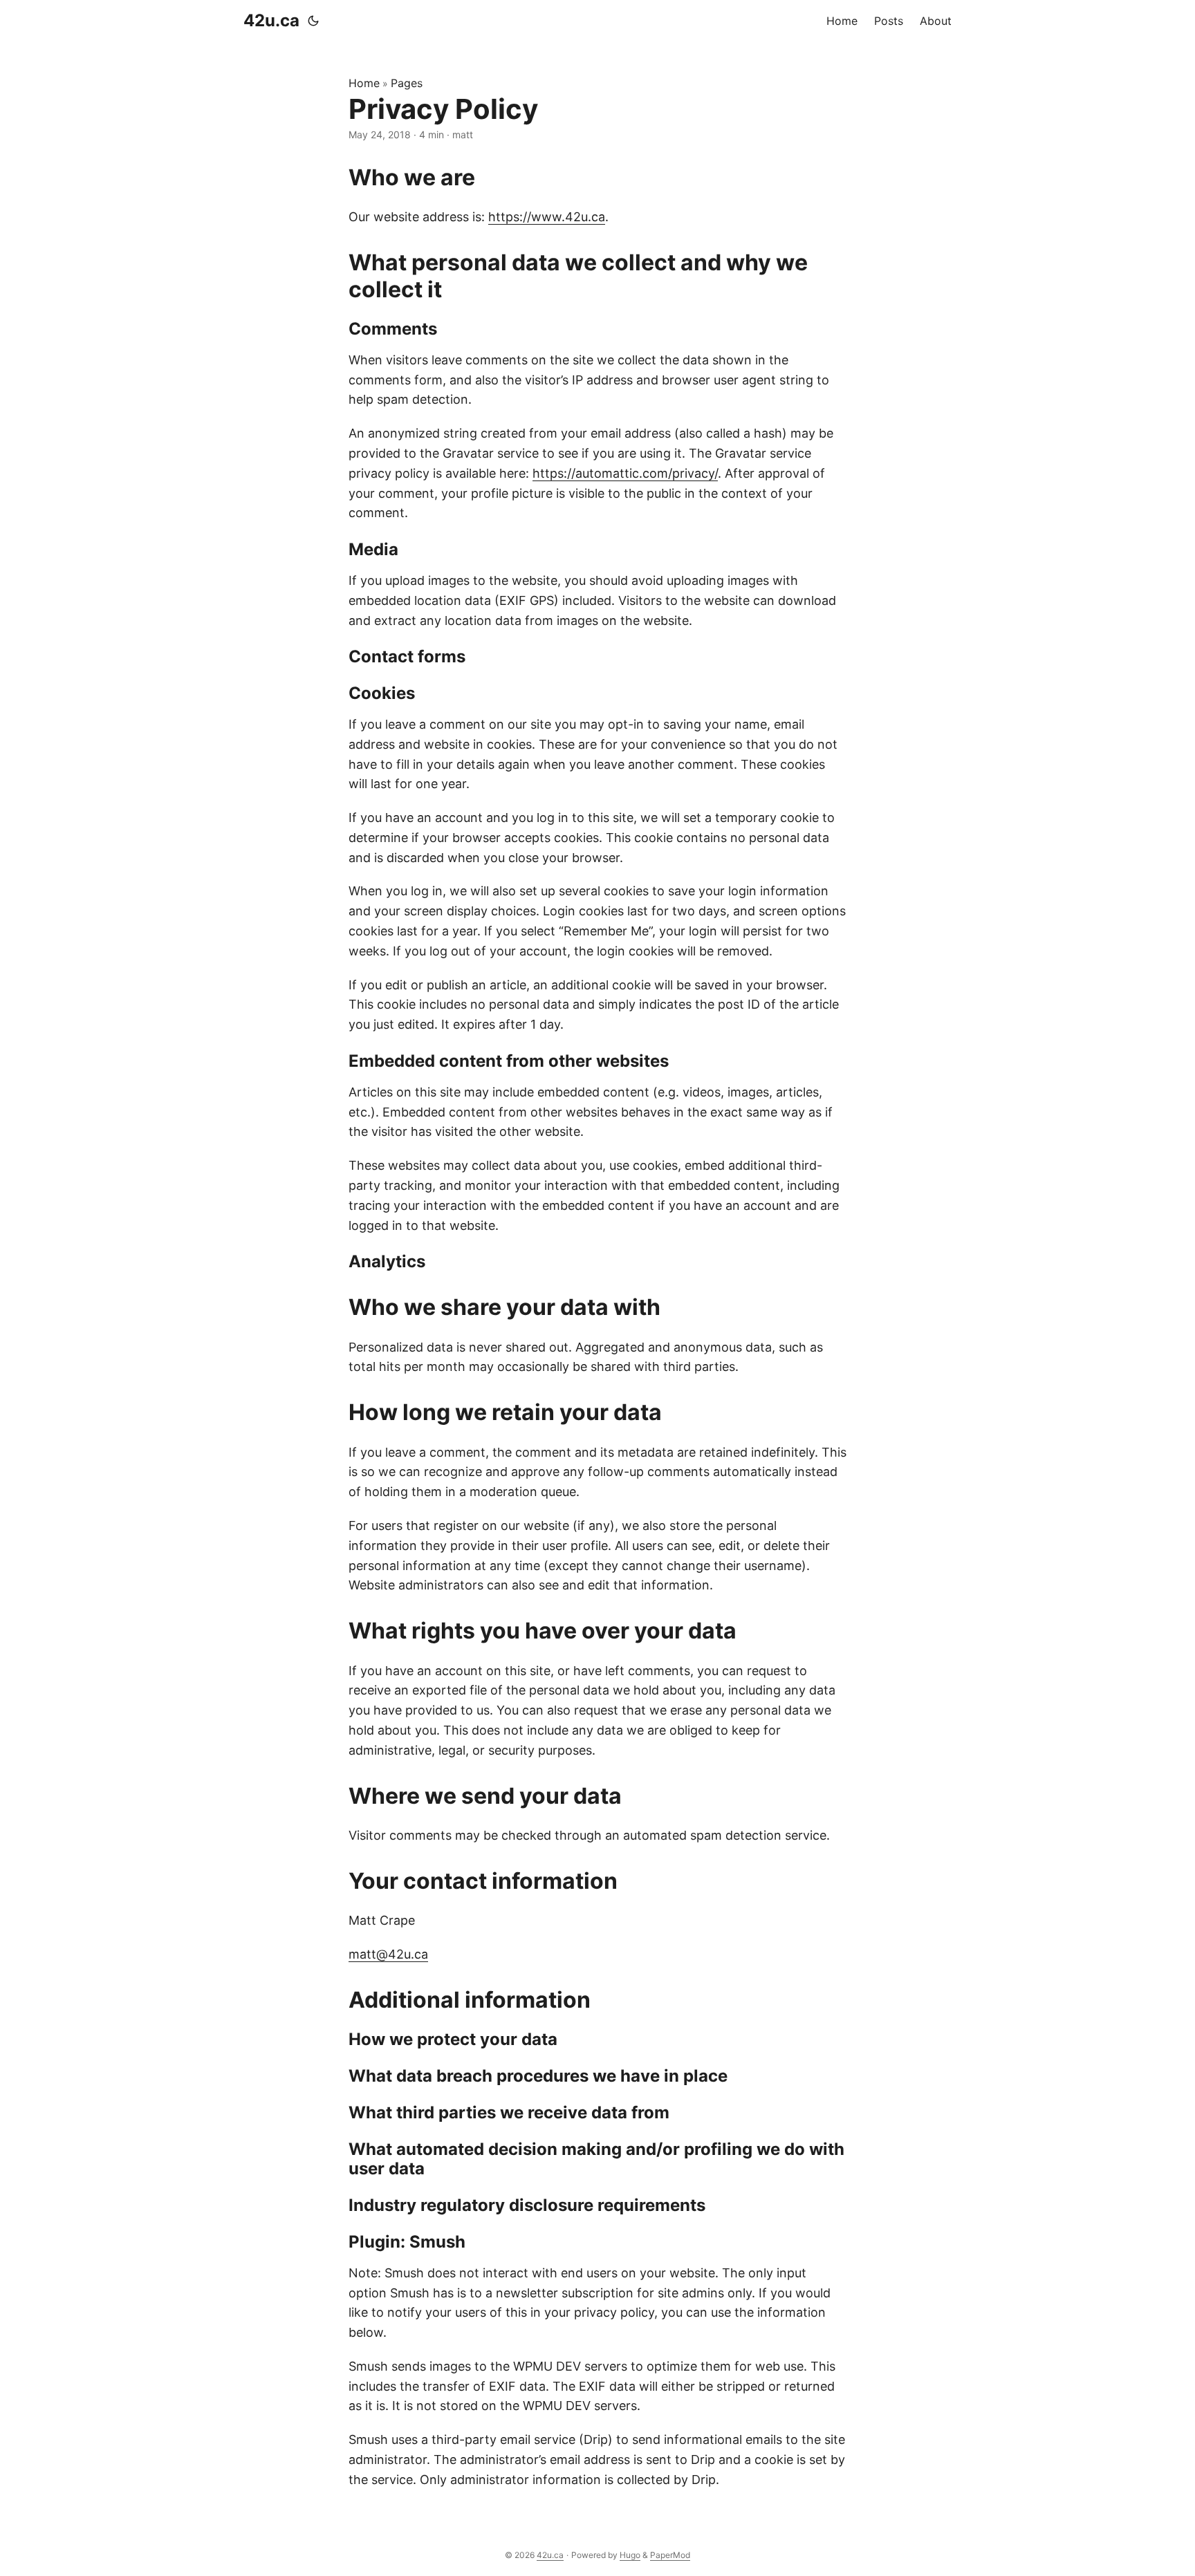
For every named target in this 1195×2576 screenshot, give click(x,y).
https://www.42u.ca (547, 217)
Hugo (630, 2555)
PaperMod (670, 2555)
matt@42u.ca (388, 1954)
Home (364, 83)
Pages (407, 83)
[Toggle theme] (313, 21)
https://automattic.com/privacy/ (625, 473)
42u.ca (271, 20)
